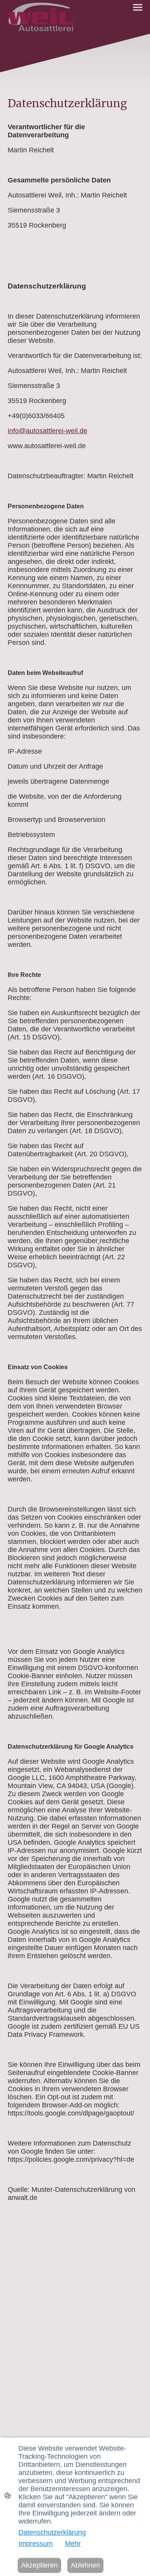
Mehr (73, 2544)
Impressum (36, 2544)
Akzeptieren (39, 2565)
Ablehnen (85, 2565)
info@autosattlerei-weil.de (47, 431)
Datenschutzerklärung (52, 2532)
